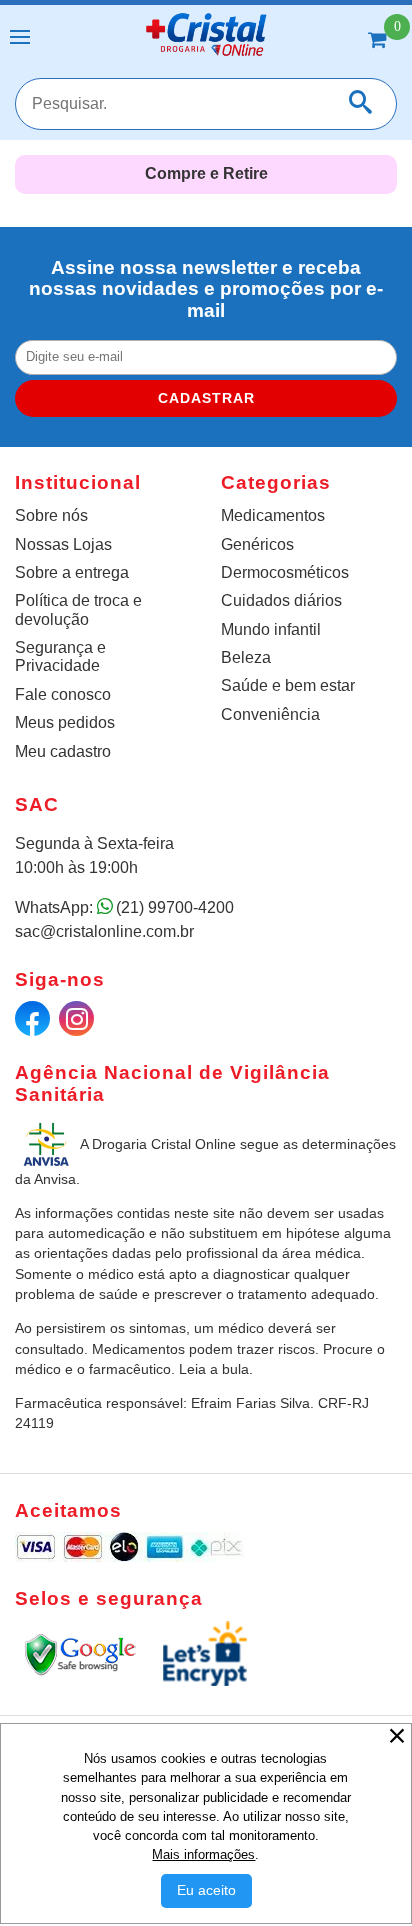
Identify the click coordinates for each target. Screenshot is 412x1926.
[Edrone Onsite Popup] (206, 963)
